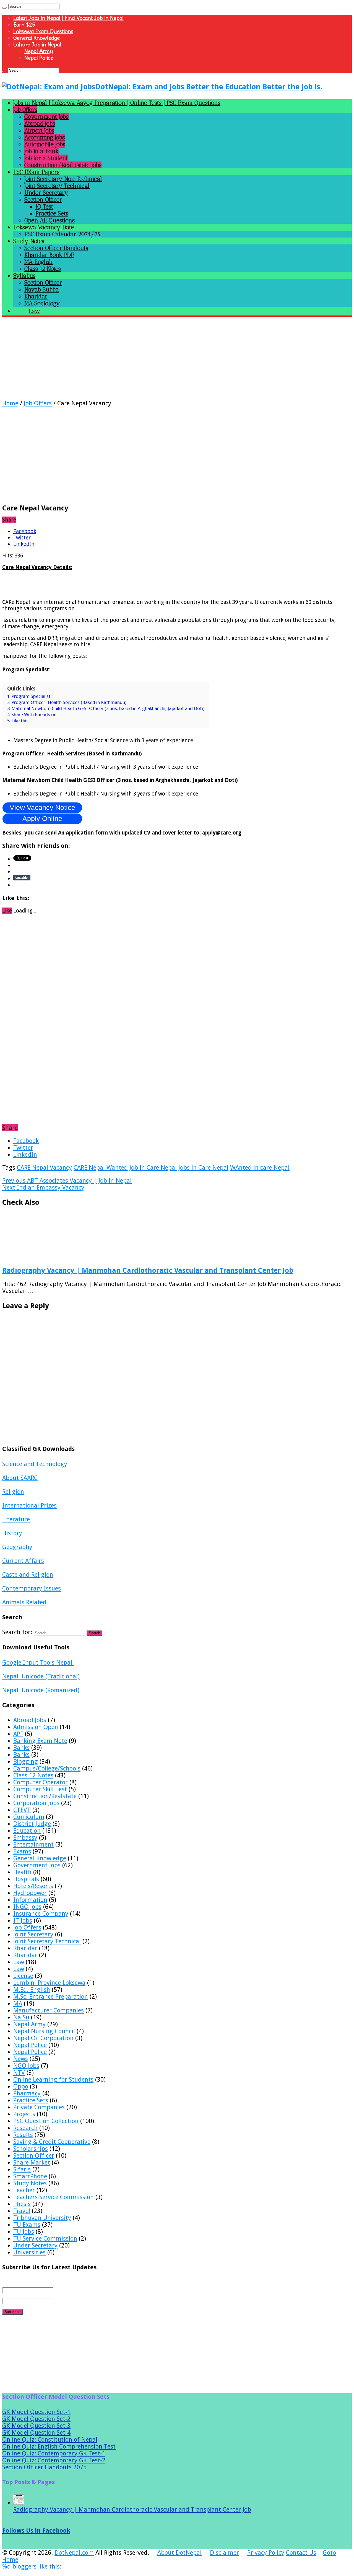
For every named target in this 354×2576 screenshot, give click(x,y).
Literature (16, 1519)
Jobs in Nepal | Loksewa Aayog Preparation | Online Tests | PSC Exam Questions (117, 103)
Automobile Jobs (45, 144)
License (23, 1976)
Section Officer (43, 200)
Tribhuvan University (42, 2218)
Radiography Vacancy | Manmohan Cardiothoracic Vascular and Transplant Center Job (148, 1270)
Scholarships (31, 2149)
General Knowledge (37, 38)
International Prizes (29, 1505)
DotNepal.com (74, 2553)
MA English (39, 262)
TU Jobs (24, 2232)
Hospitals (26, 1879)
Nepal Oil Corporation (43, 2038)
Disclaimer (224, 2553)
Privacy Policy (266, 2553)
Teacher (24, 2190)
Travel (22, 2211)
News (21, 2059)
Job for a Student (46, 158)
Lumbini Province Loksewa (49, 1983)
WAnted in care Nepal (260, 1168)
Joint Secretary (33, 1934)
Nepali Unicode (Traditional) (41, 1676)
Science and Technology (35, 1464)
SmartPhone (30, 2176)
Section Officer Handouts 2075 (44, 2467)
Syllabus (24, 276)
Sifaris (22, 2169)
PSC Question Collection (46, 2121)
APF (18, 1734)
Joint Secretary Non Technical (63, 179)
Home (10, 403)
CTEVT (22, 1810)
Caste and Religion (28, 1575)
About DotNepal (179, 2553)
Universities (29, 2252)
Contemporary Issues (32, 1588)
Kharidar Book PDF (49, 255)
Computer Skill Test (40, 1789)
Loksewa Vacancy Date (44, 227)
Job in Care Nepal (153, 1168)
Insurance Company (41, 1914)
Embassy (25, 1838)
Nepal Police (39, 58)
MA (18, 2003)
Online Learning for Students (53, 2080)
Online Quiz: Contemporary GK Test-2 (54, 2460)
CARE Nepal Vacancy (44, 1168)
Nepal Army (39, 51)
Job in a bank (41, 151)
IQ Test (44, 206)
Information (30, 1900)
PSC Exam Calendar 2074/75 (62, 234)
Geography (17, 1547)
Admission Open (36, 1727)
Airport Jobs (39, 130)
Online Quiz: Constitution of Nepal (50, 2440)
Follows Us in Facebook (36, 2531)
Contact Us (301, 2553)
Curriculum (29, 1817)
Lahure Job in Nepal (37, 45)
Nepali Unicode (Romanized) (41, 1690)
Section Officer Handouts (56, 248)
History (12, 1533)
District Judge (32, 1824)
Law (19, 1962)
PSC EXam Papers (36, 172)
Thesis (22, 2204)
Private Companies (39, 2107)
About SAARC (20, 1478)
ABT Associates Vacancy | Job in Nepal (67, 1181)
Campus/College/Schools (47, 1768)
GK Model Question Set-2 (36, 2419)
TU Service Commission (45, 2239)
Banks (21, 1748)
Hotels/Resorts (33, 1886)
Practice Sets (52, 213)
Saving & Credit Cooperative (52, 2142)
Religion (13, 1492)
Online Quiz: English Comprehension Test (59, 2446)
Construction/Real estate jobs (63, 165)
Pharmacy (27, 2093)
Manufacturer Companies (49, 2010)
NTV (19, 2073)
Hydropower (30, 1893)
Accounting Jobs (45, 137)
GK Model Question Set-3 (36, 2426)
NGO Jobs (26, 2066)
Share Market (32, 2162)
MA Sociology (42, 303)
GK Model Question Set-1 (36, 2412)
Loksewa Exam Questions (43, 31)
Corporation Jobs (36, 1803)
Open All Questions (50, 220)
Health (22, 1872)
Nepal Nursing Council (44, 2031)
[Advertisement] (168, 361)
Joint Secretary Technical (57, 186)
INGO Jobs (27, 1907)
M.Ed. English (32, 1990)
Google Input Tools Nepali (38, 1663)
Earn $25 (24, 25)
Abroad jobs (40, 123)
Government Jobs (46, 117)
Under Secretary (46, 193)
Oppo (21, 2086)
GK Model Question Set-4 (36, 2433)
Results (23, 2135)
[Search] (4, 8)
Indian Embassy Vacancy (43, 1187)
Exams (22, 1851)
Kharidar (36, 296)
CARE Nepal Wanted (101, 1168)
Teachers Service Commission (54, 2197)
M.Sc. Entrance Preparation (51, 1997)
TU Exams (27, 2225)
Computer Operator (41, 1782)
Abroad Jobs (30, 1720)
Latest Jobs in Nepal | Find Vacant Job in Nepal (68, 18)
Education (27, 1831)
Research (25, 2128)
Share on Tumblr (22, 878)
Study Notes (29, 241)
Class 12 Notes (43, 269)
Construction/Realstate (45, 1796)
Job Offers (25, 110)
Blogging (26, 1762)
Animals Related (24, 1602)
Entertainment (33, 1844)
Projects (24, 2114)
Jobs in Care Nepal (203, 1168)
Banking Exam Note (40, 1741)
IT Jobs (23, 1921)
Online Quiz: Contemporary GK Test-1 (54, 2453)
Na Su (21, 2017)
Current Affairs (23, 1561)
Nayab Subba (42, 289)
